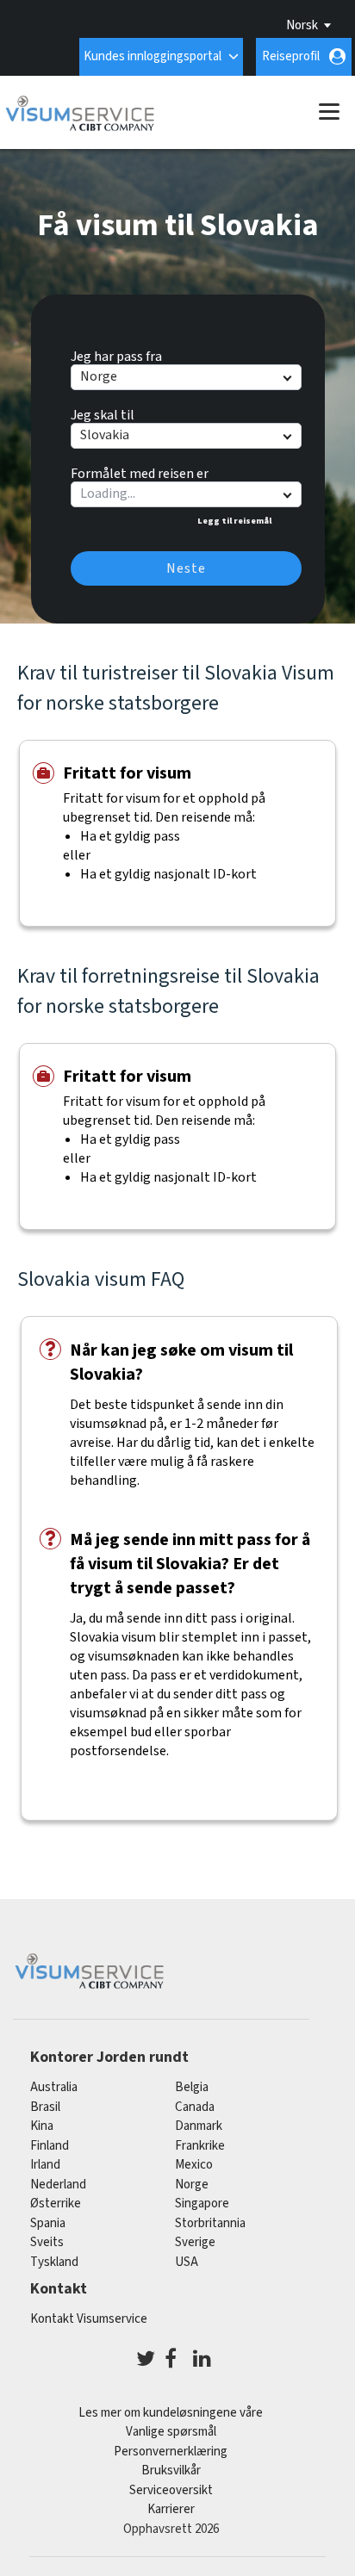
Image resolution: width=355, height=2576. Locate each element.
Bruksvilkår (171, 2470)
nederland (58, 2185)
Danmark (199, 2126)
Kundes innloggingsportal (153, 56)
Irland (45, 2165)
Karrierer (171, 2509)
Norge (192, 2185)
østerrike (56, 2204)
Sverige (195, 2242)
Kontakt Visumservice (89, 2319)
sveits (47, 2242)
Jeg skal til (103, 413)
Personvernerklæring (171, 2452)
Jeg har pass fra (116, 354)
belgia (192, 2087)
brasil (45, 2107)
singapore (202, 2204)
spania (48, 2223)
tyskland (54, 2262)
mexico (194, 2165)
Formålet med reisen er (140, 471)
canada (195, 2107)
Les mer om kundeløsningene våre (171, 2413)
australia (54, 2087)
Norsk (302, 25)
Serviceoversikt (171, 2490)
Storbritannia (210, 2223)
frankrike (200, 2146)
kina (42, 2126)
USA (187, 2262)
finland (50, 2146)
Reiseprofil (291, 56)
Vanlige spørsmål (171, 2432)
